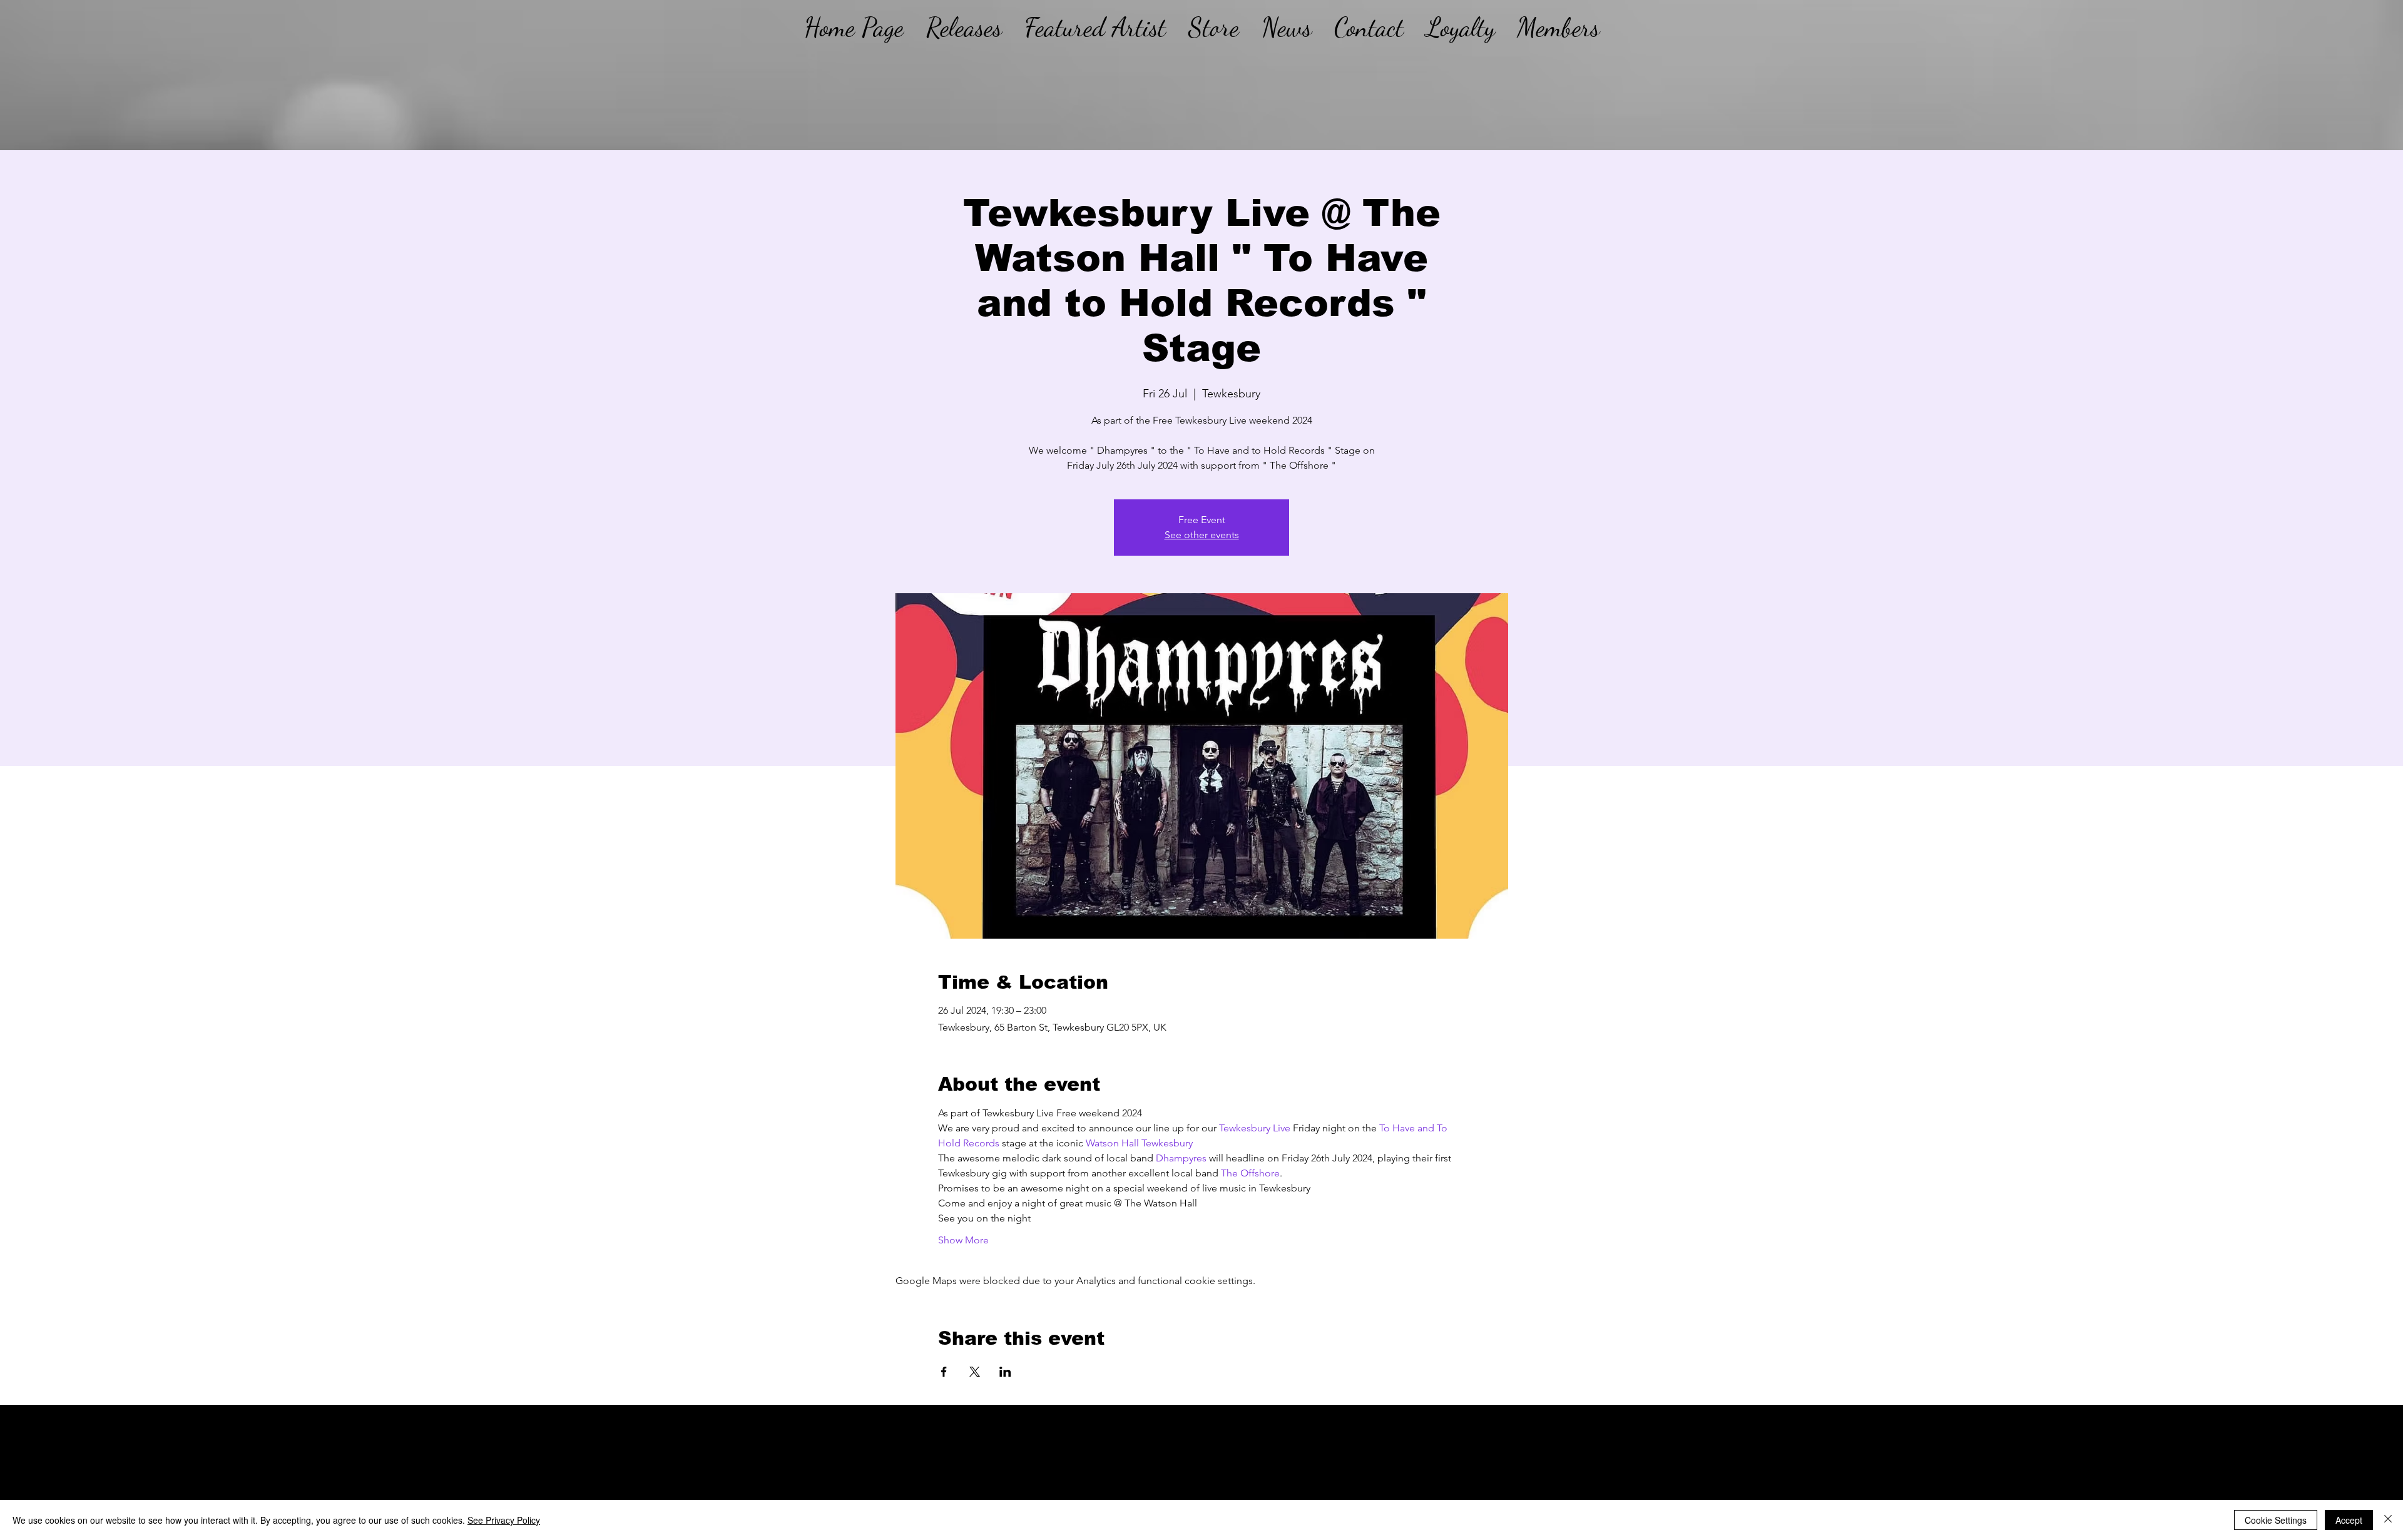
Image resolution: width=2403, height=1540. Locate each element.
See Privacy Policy (504, 1520)
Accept (2349, 1520)
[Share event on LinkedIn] (1005, 1372)
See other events (1202, 535)
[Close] (2388, 1520)
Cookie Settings (2276, 1520)
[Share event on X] (975, 1372)
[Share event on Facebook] (944, 1372)
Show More (963, 1240)
